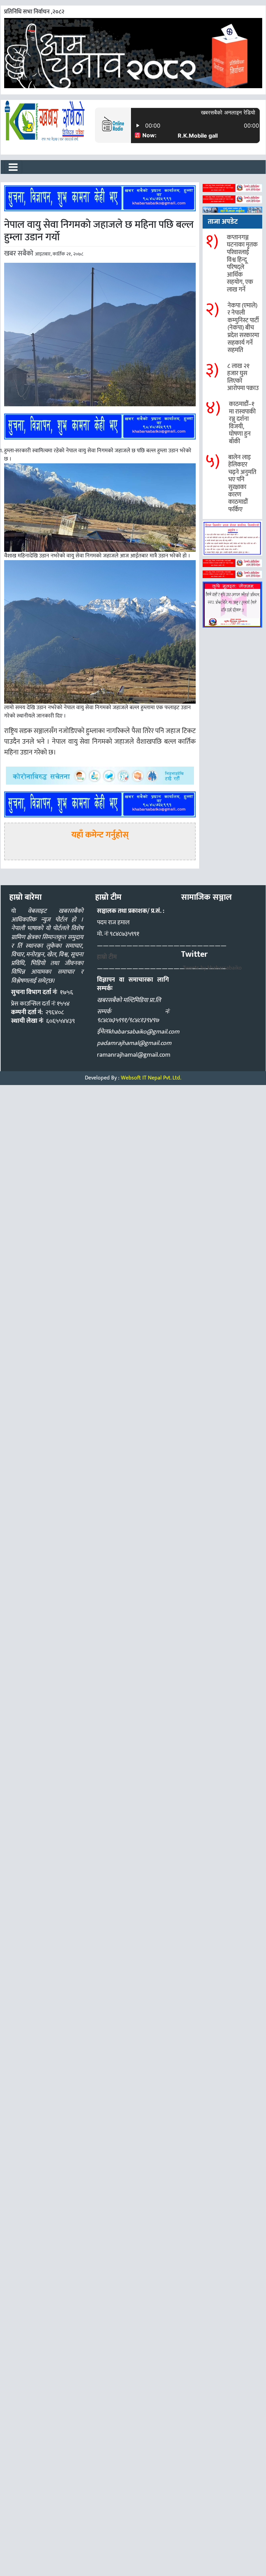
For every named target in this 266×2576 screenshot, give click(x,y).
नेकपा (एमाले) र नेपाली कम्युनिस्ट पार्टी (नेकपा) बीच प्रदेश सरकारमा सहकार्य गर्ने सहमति (243, 328)
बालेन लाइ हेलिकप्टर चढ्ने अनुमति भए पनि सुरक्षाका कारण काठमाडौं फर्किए (242, 484)
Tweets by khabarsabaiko (212, 968)
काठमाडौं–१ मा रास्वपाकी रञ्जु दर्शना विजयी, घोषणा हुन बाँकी (242, 423)
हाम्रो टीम (107, 957)
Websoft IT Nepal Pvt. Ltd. (151, 1078)
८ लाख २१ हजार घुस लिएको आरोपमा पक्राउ (243, 377)
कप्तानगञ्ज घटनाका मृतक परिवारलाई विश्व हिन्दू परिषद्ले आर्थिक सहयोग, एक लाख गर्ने (242, 264)
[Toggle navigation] (13, 167)
